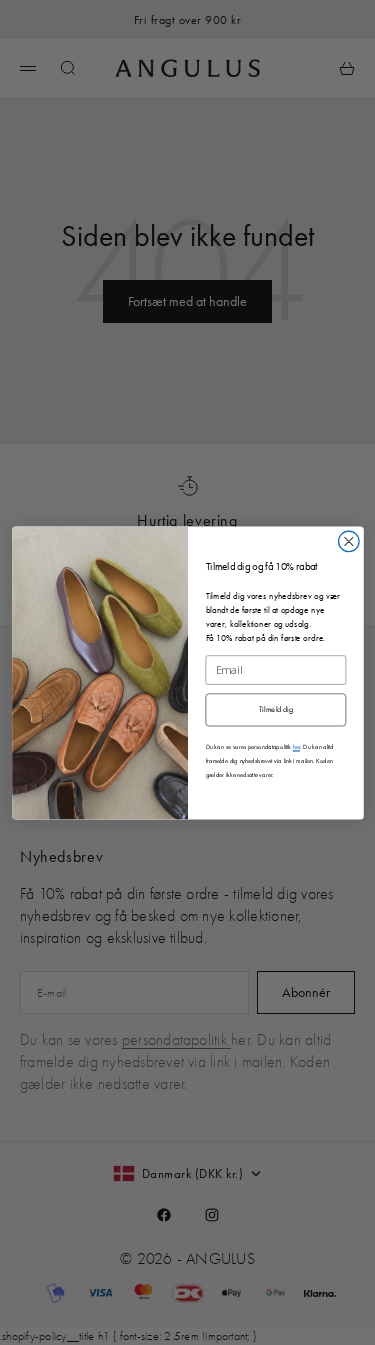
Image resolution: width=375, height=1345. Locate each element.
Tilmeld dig (275, 709)
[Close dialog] (348, 541)
